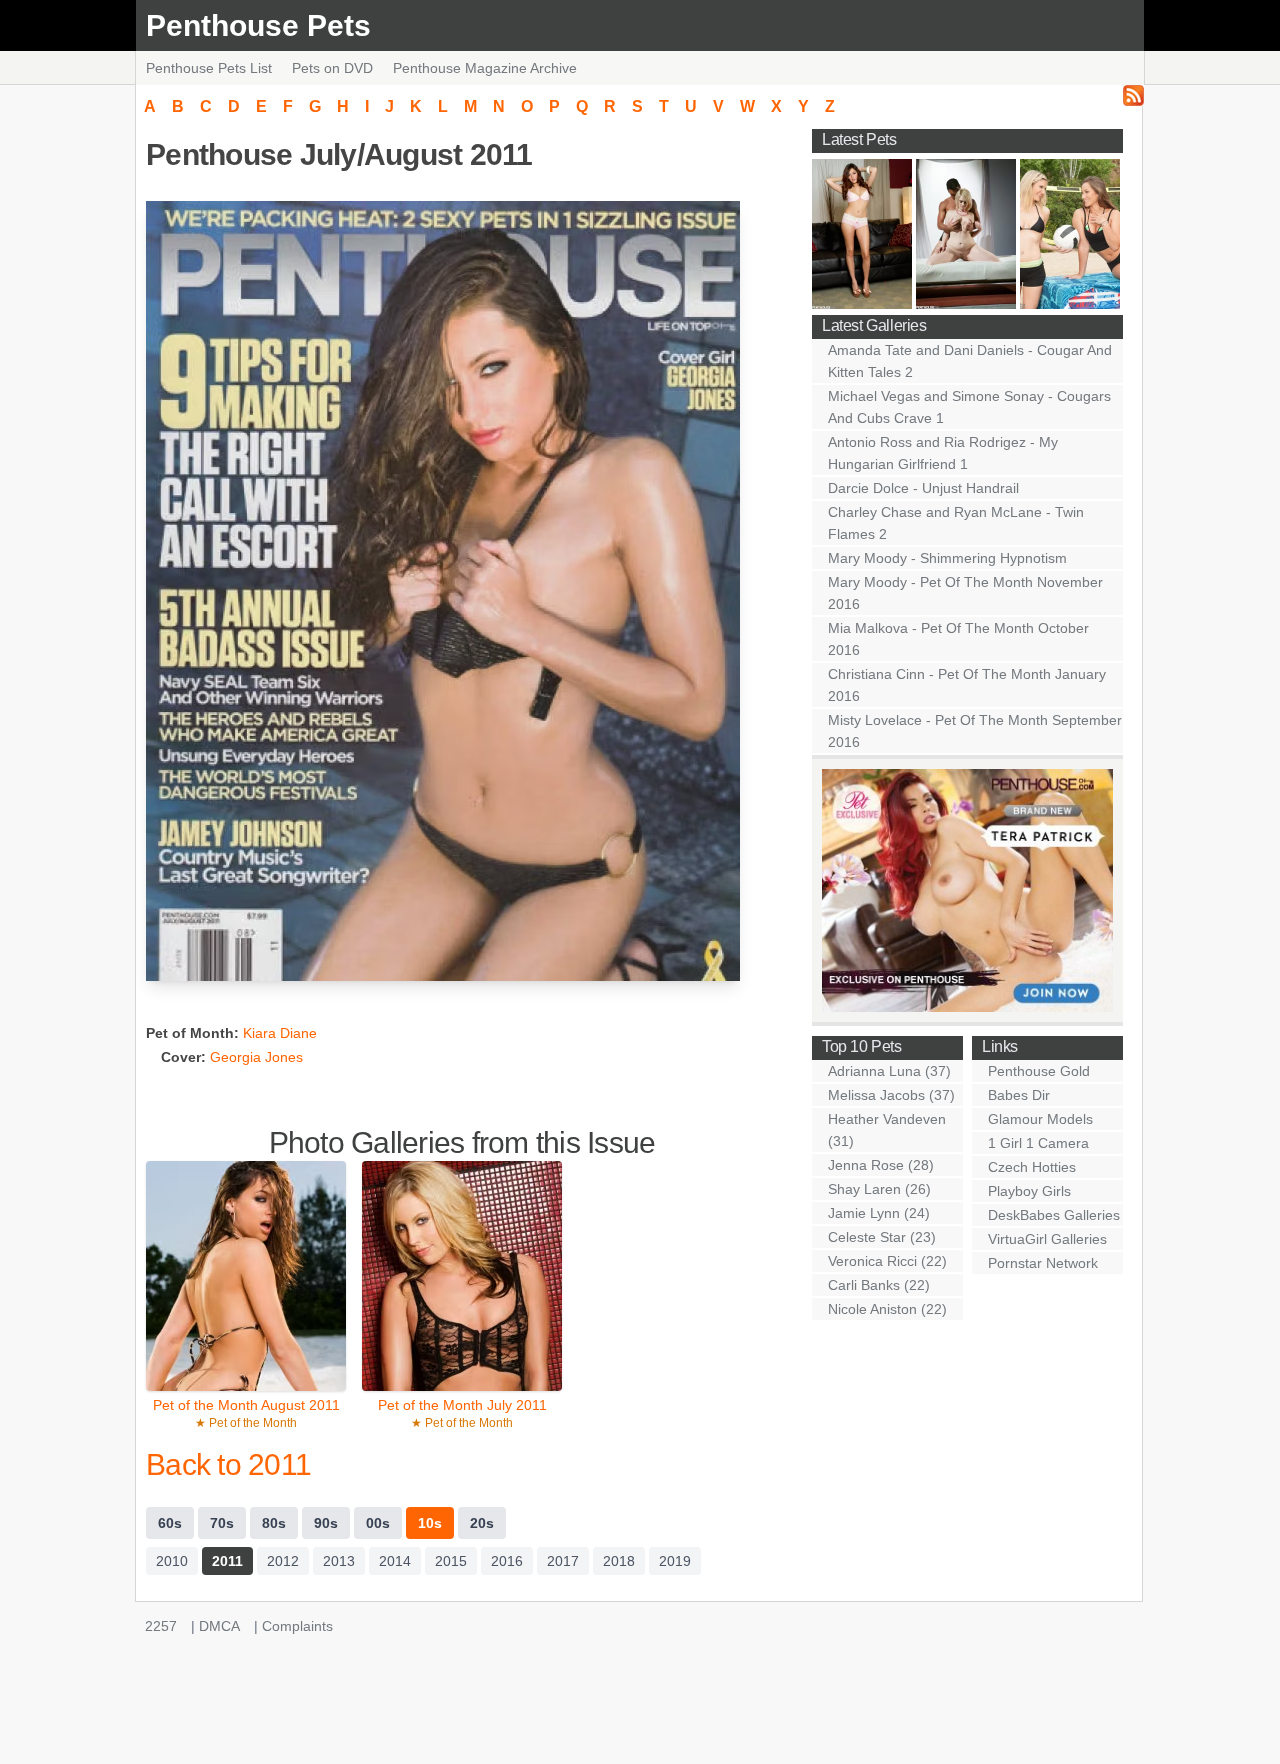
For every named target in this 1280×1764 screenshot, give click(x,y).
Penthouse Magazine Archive (485, 68)
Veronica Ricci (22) (887, 1261)
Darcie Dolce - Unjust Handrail (923, 488)
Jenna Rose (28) (881, 1165)
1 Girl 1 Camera (1038, 1143)
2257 (161, 1626)
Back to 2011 (228, 1464)
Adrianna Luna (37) (889, 1071)
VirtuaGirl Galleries (1047, 1239)
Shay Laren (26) (879, 1189)
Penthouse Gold (1039, 1071)
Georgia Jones (256, 1057)
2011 (227, 1561)
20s (482, 1523)
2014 (395, 1561)
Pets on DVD (332, 68)
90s (326, 1523)
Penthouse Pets (258, 25)
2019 (675, 1561)
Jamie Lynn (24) (879, 1213)
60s (170, 1523)
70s (222, 1523)
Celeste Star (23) (882, 1237)
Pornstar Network (1043, 1263)
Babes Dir (1019, 1095)
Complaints (297, 1626)
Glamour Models (1040, 1119)
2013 (339, 1561)
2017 (563, 1561)
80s (274, 1523)
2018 (619, 1561)
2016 (507, 1561)
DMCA (219, 1626)
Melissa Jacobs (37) (891, 1095)
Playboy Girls (1029, 1191)
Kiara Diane (280, 1033)
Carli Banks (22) (879, 1285)
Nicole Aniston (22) (887, 1309)
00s (378, 1523)
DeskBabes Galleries (1054, 1215)
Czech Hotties (1032, 1167)
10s (430, 1523)
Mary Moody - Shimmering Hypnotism (947, 558)
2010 (172, 1561)
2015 (451, 1561)
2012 (283, 1561)
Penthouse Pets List (209, 68)
